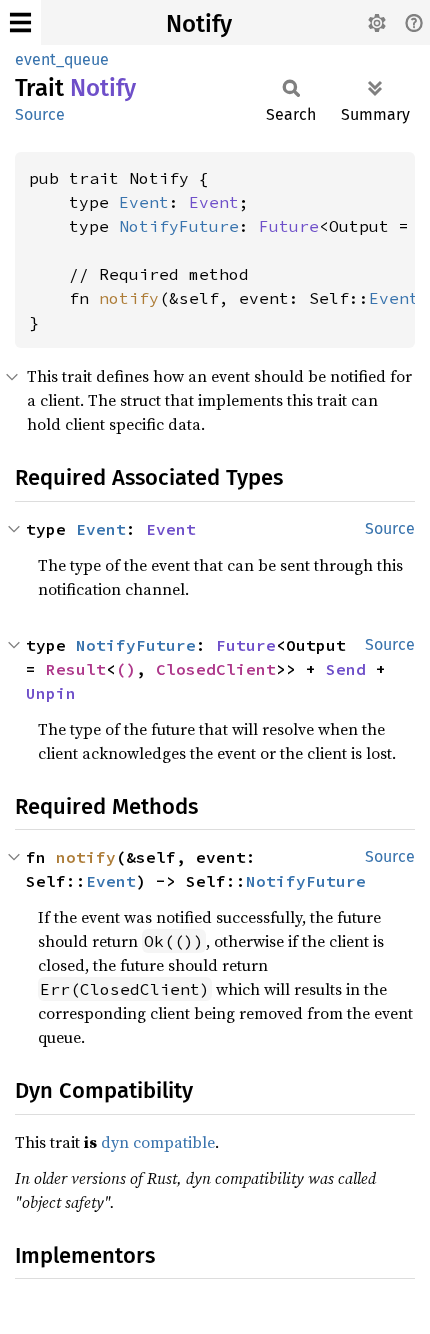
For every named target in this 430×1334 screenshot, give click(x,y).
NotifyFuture (179, 226)
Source (40, 114)
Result (76, 669)
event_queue (62, 59)
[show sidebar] (20, 22)
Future (289, 226)
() (126, 669)
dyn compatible (158, 1142)
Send (346, 669)
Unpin (51, 693)
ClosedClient (216, 669)
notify (129, 298)
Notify (199, 24)
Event (144, 202)
